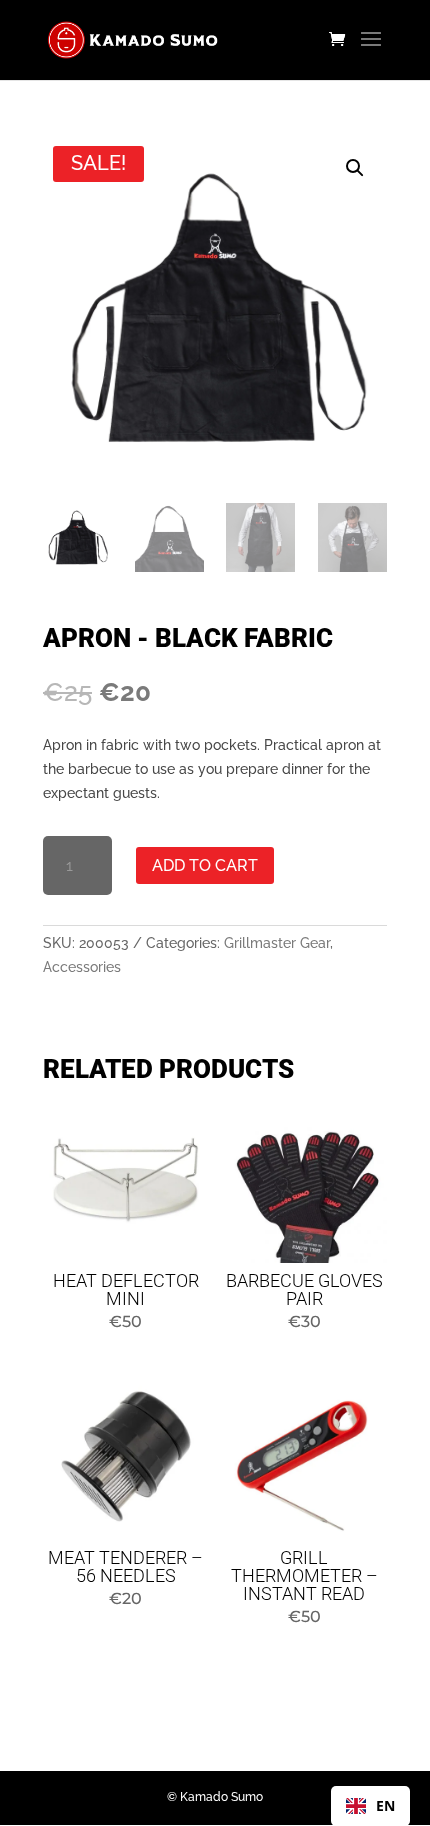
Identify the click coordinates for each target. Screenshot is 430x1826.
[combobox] (370, 1806)
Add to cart (205, 865)
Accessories (82, 967)
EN (385, 1805)
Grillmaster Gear (277, 943)
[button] (355, 168)
